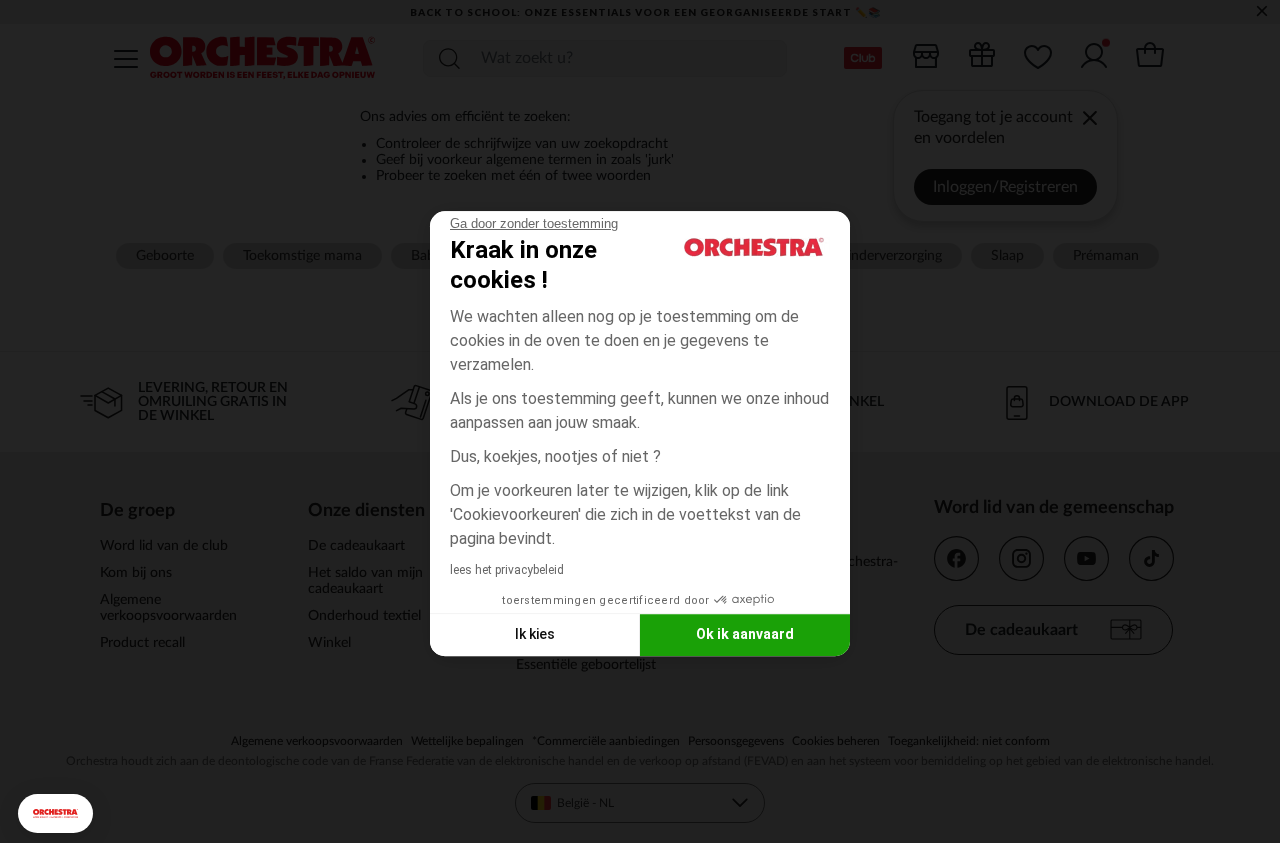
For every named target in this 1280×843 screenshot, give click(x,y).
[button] (55, 813)
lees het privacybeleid (507, 570)
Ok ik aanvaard (745, 634)
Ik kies (535, 634)
